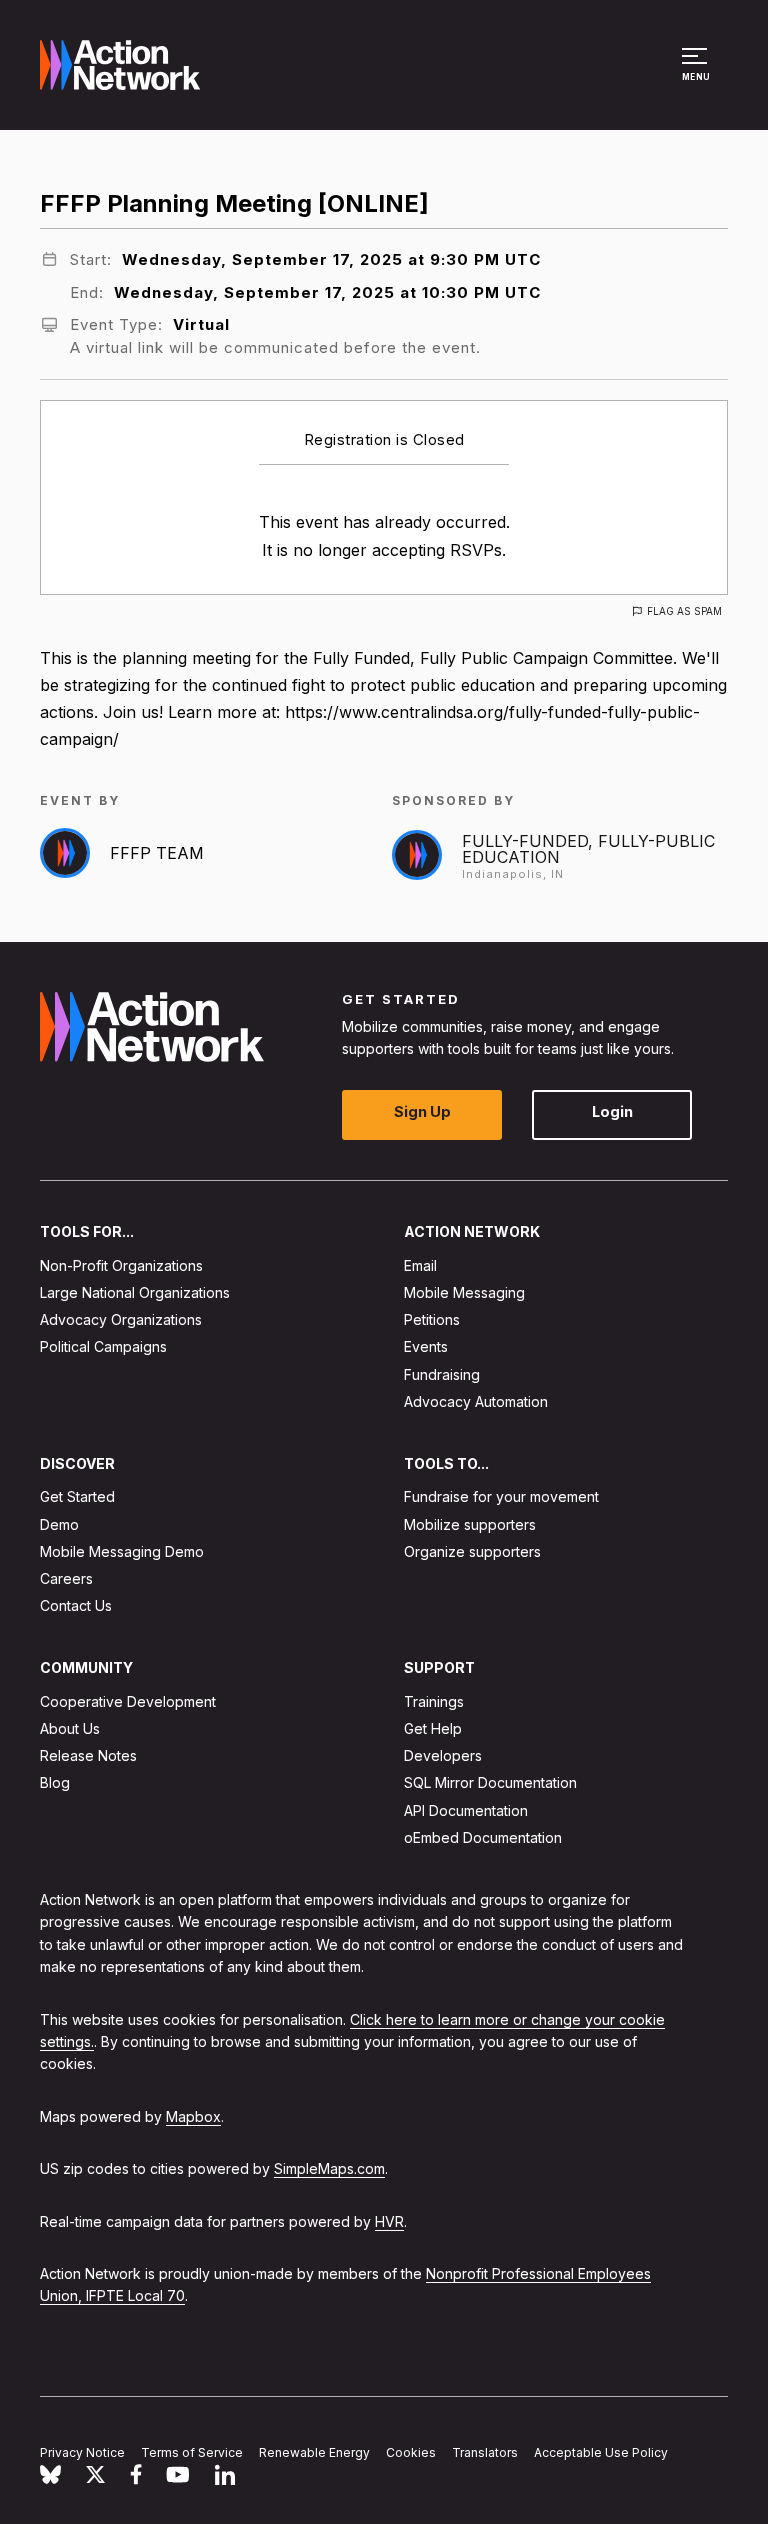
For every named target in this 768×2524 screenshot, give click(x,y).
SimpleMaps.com (329, 2168)
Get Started (77, 1496)
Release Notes (88, 1755)
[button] (697, 74)
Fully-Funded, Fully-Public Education (588, 849)
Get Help (433, 1728)
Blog (55, 1782)
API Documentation (466, 1809)
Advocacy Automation (476, 1400)
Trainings (434, 1700)
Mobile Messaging (464, 1292)
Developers (443, 1755)
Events (426, 1346)
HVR (389, 2220)
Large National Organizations (135, 1292)
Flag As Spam (684, 611)
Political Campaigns (103, 1346)
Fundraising (442, 1373)
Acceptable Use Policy (601, 2452)
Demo (59, 1523)
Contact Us (76, 1605)
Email (420, 1264)
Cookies (411, 2452)
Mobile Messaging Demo (122, 1550)
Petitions (432, 1319)
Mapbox (193, 2115)
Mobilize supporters (470, 1523)
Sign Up (422, 1111)
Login (612, 1111)
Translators (485, 2452)
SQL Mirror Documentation (490, 1782)
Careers (66, 1578)
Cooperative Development (128, 1700)
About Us (70, 1728)
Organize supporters (472, 1550)
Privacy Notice (82, 2452)
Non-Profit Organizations (121, 1264)
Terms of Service (192, 2452)
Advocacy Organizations (121, 1319)
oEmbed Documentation (483, 1836)
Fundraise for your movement (501, 1496)
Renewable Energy (314, 2452)
